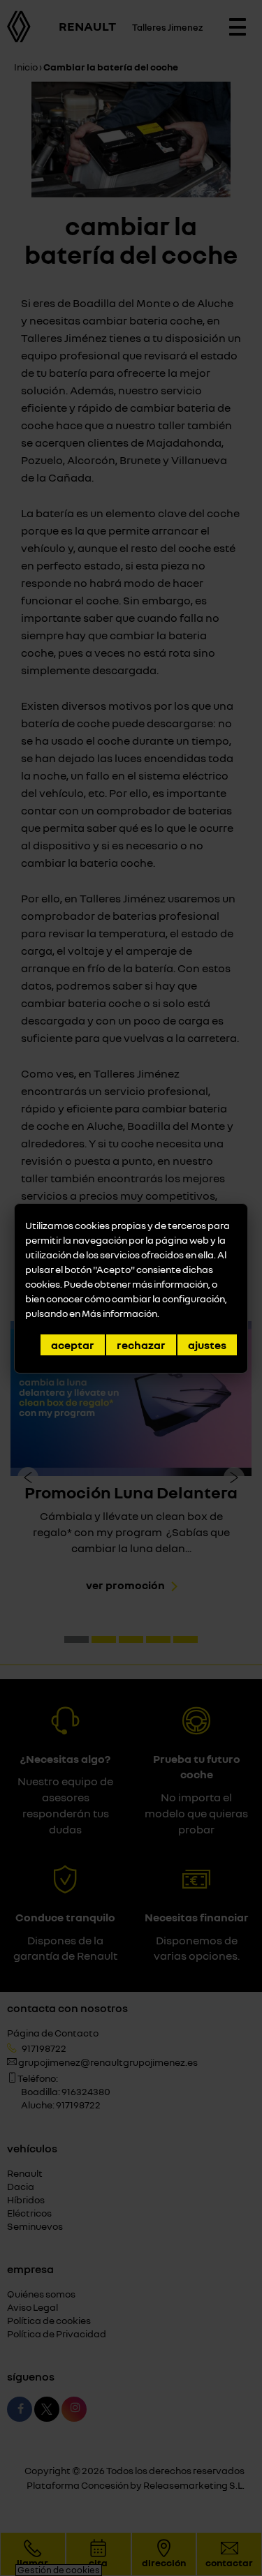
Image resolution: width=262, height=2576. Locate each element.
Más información (119, 1313)
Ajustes (207, 1345)
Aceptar (73, 1345)
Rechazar (141, 1345)
